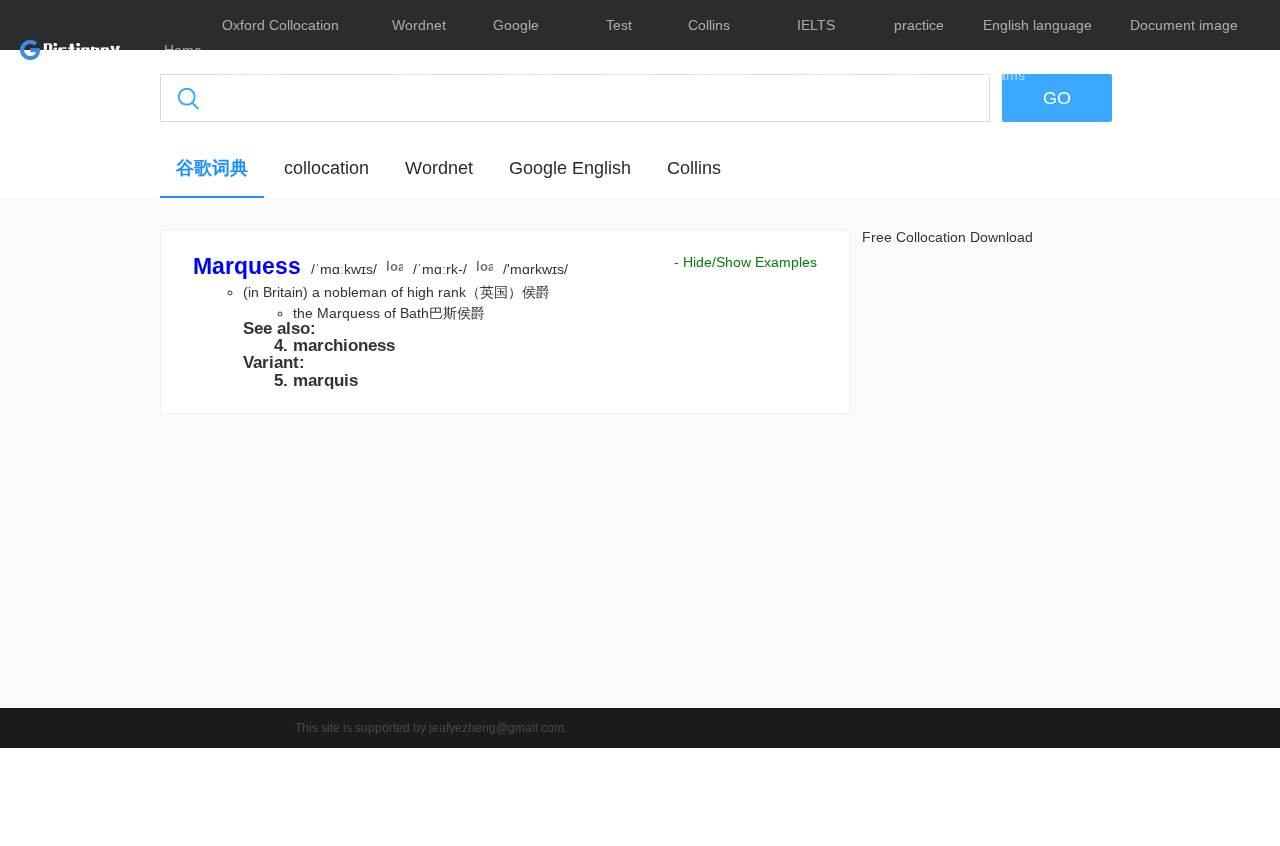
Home (183, 50)
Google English (570, 168)
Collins (694, 168)
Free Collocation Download (947, 237)
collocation (326, 168)
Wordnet (439, 168)
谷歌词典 (212, 168)
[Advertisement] (505, 566)
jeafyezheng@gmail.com (496, 728)
